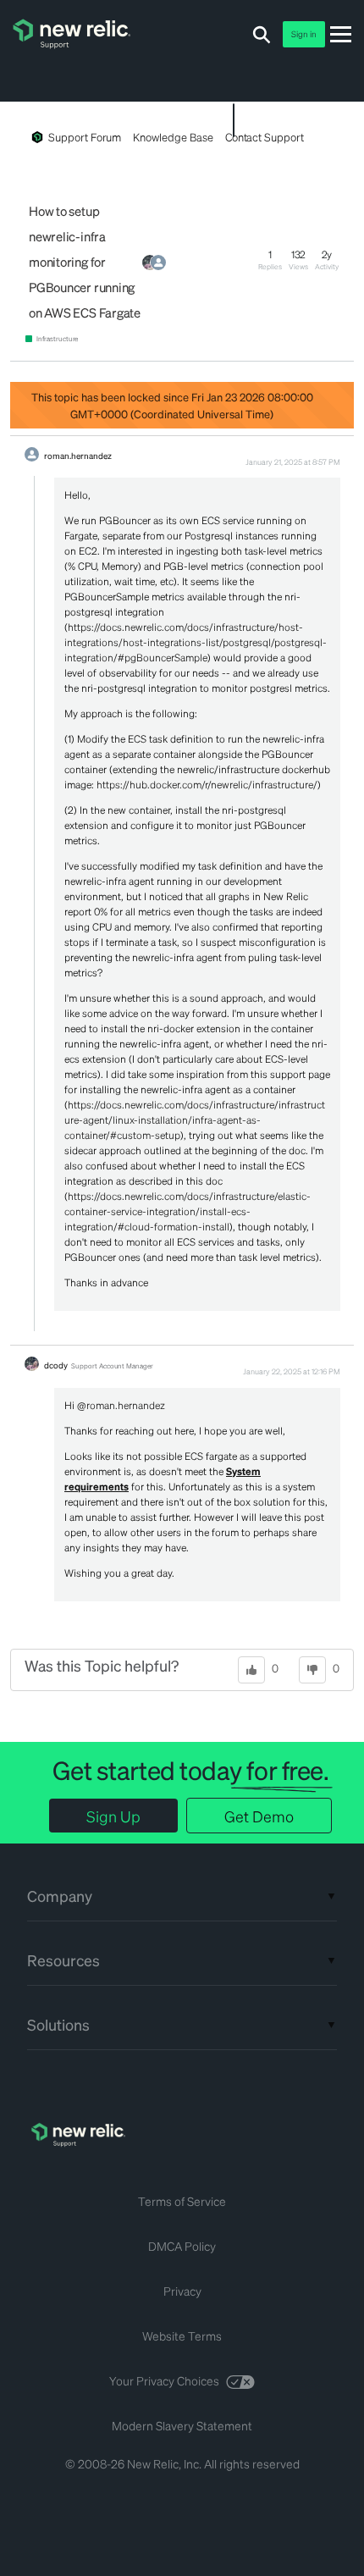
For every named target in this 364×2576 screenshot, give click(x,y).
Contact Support (265, 137)
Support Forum (85, 137)
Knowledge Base (173, 137)
